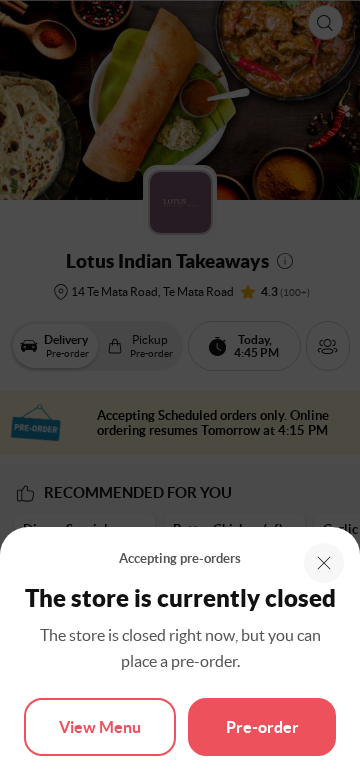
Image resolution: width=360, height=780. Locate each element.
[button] (324, 563)
